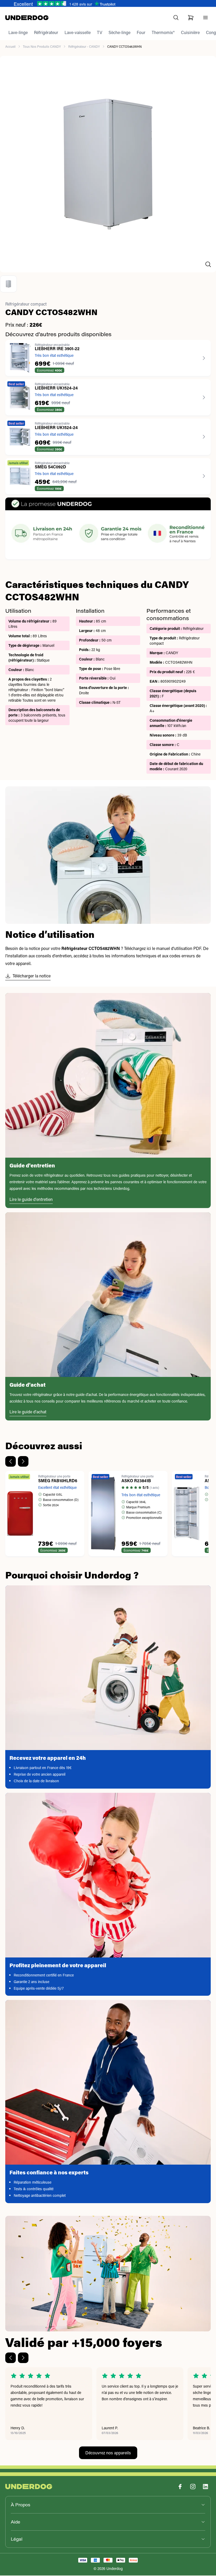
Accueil (10, 47)
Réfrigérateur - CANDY (84, 47)
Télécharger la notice (32, 976)
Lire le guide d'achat (28, 1412)
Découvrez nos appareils (108, 2453)
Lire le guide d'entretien (31, 1200)
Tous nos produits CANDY (42, 47)
